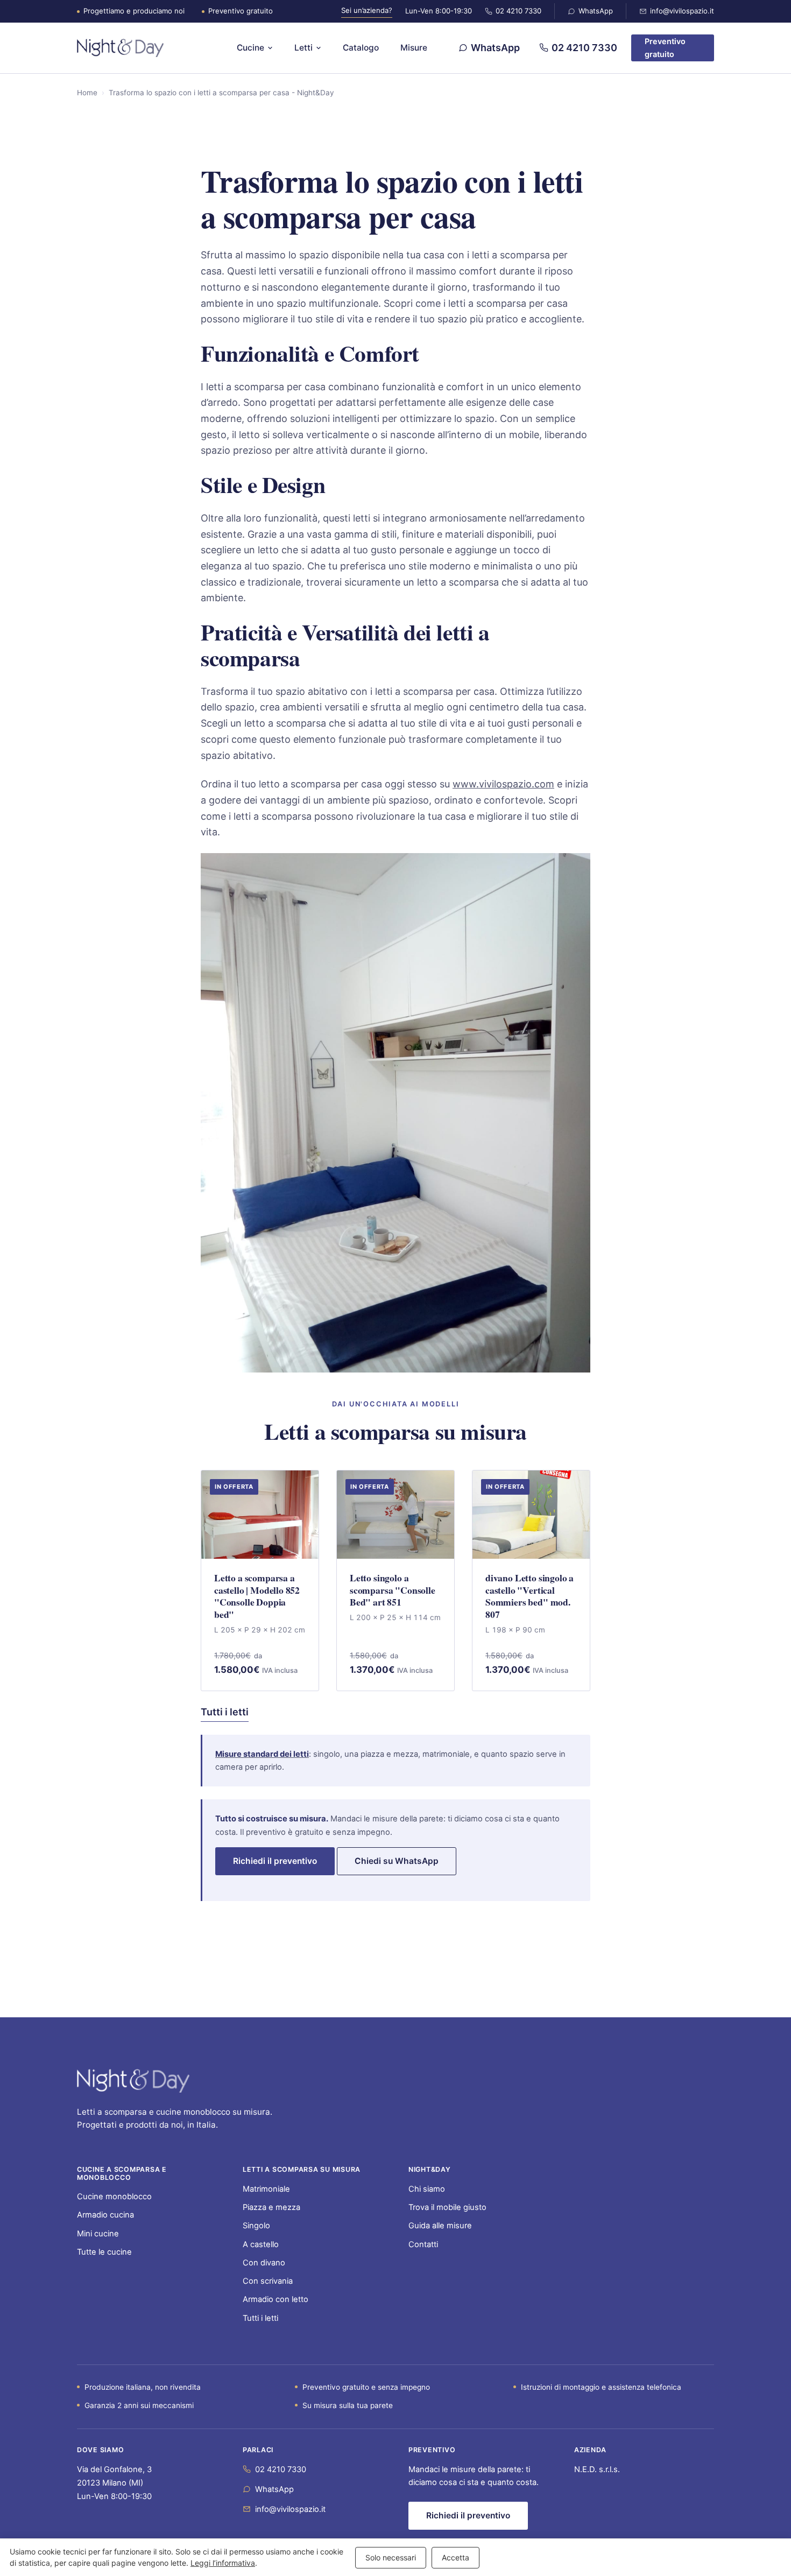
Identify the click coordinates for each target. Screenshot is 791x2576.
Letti (303, 48)
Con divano (264, 2263)
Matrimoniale (266, 2189)
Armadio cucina (105, 2215)
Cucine (250, 48)
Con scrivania (268, 2281)
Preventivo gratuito (665, 48)
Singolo (256, 2226)
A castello (261, 2244)
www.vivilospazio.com (503, 784)
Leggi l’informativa (223, 2563)
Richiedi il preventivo (275, 1861)
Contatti (423, 2244)
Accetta (455, 2557)
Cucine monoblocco (114, 2197)
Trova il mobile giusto (447, 2207)
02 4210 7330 (518, 11)
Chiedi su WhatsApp (397, 1861)
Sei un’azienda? (367, 10)
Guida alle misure (440, 2226)
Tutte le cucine (104, 2252)
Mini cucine (98, 2234)
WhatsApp (596, 11)
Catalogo (361, 48)
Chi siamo (427, 2189)
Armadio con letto (276, 2299)
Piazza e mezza (271, 2207)
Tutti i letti (225, 1712)
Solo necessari (391, 2557)
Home (87, 93)
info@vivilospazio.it (682, 11)
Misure (414, 48)
